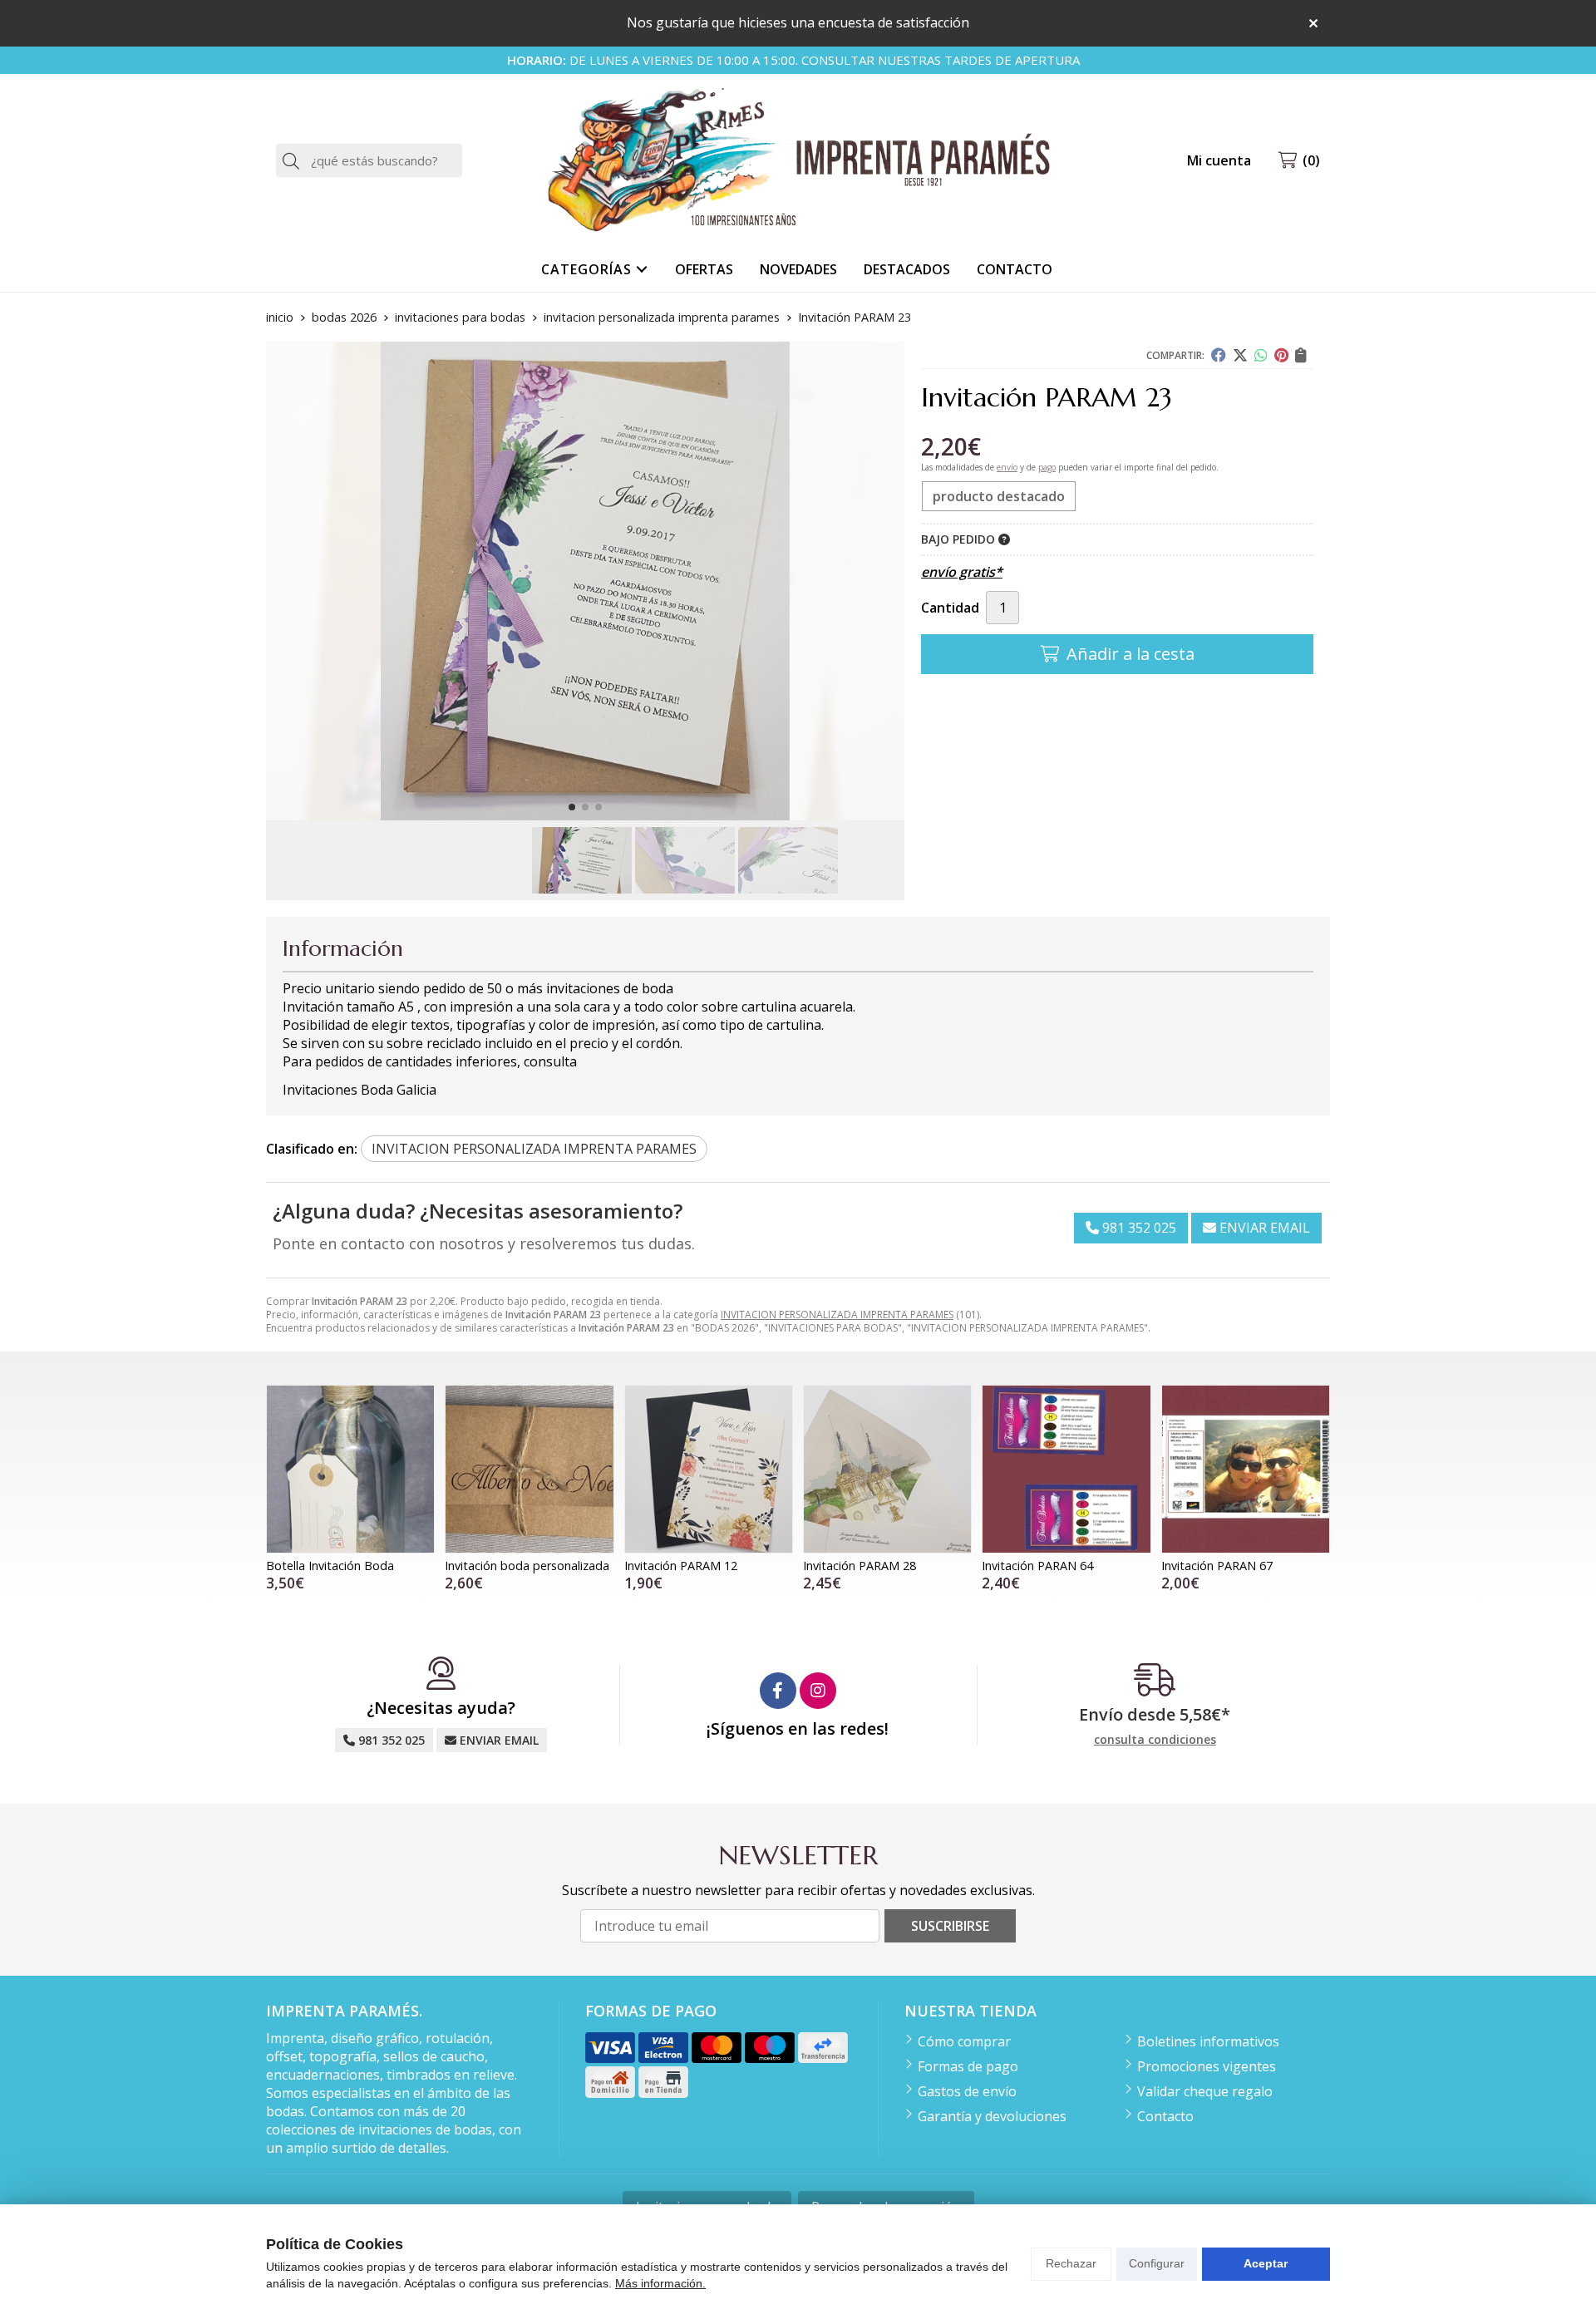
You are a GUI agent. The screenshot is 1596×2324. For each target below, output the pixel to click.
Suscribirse (950, 1926)
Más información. (660, 2283)
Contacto (1165, 2116)
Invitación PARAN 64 (1037, 1566)
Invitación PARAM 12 (681, 1566)
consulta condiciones (1155, 1740)
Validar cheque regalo (1205, 2091)
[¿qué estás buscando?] (369, 160)
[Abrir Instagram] (818, 1691)
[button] (572, 807)
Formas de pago (968, 2066)
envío (1007, 467)
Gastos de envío (967, 2091)
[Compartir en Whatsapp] (1261, 355)
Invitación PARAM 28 (860, 1566)
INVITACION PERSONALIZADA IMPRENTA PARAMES (837, 1315)
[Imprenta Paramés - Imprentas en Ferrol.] (798, 161)
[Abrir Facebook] (778, 1691)
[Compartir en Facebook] (1219, 355)
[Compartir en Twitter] (1240, 355)
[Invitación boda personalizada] (529, 1469)
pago (1047, 467)
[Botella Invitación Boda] (350, 1469)
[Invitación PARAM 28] (887, 1469)
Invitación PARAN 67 (1217, 1566)
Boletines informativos (1208, 2041)
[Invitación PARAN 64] (1066, 1469)
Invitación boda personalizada (527, 1566)
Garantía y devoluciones (992, 2116)
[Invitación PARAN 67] (1246, 1469)
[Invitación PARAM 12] (709, 1469)
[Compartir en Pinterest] (1281, 355)
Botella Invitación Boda (330, 1566)
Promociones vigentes (1207, 2066)
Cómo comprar (964, 2041)
